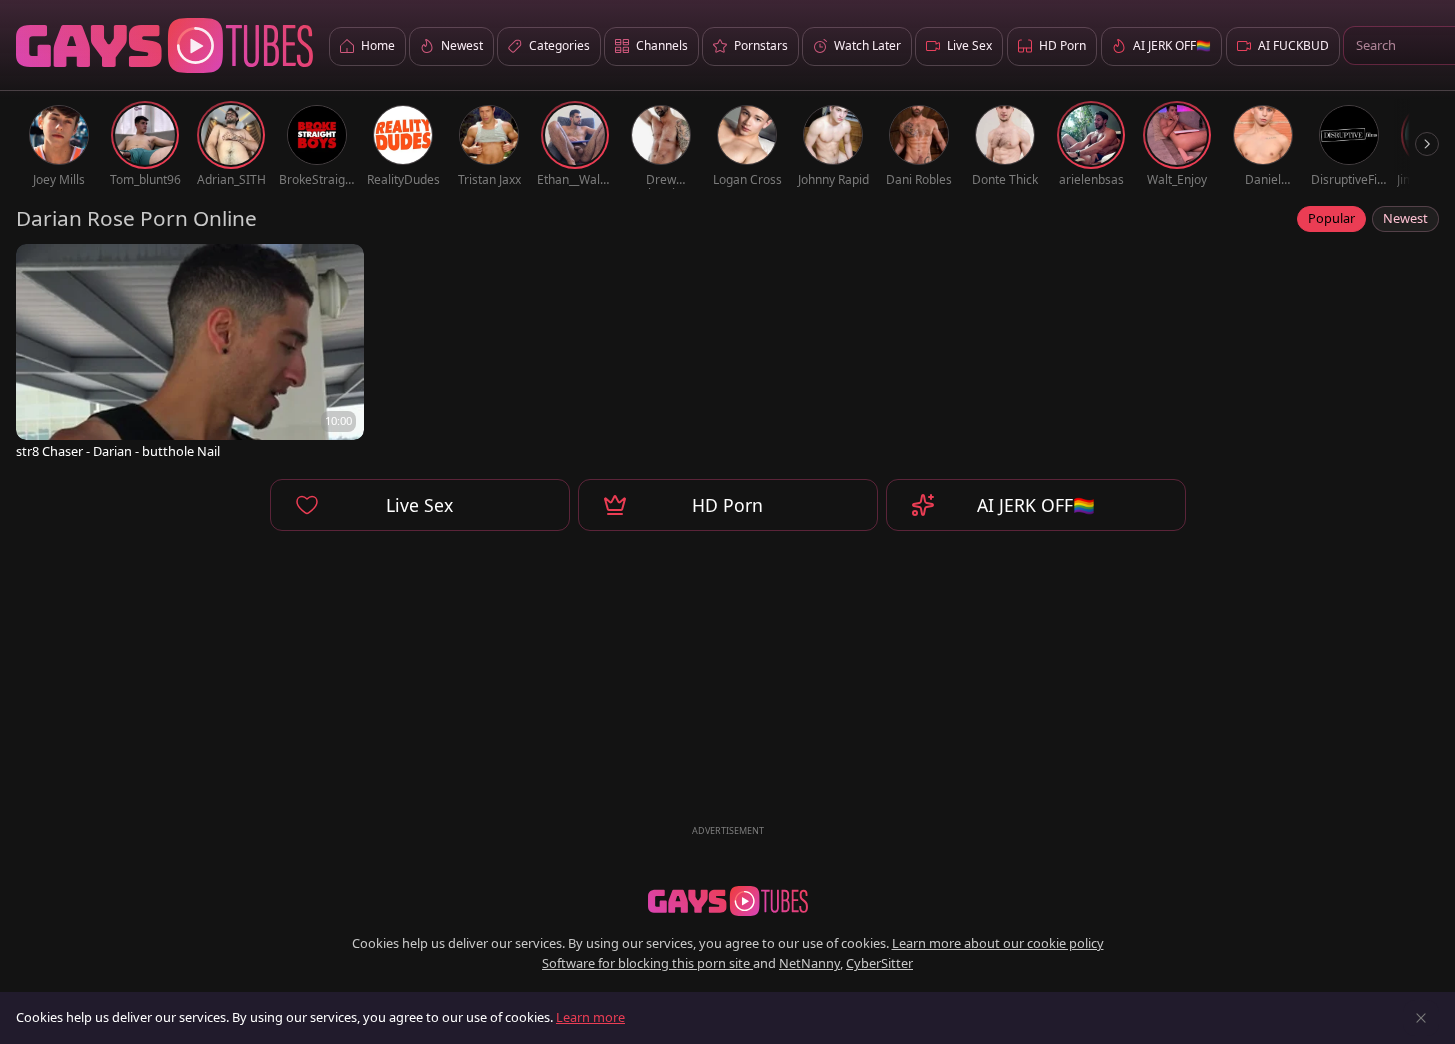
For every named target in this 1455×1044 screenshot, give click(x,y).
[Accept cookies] (1421, 1018)
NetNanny (809, 963)
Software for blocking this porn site (647, 963)
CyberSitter (879, 963)
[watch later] (40, 268)
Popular (1331, 218)
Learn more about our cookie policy (998, 943)
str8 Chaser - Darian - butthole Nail (118, 451)
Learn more (590, 1017)
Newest (1405, 218)
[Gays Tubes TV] (728, 901)
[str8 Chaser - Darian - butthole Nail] (190, 353)
